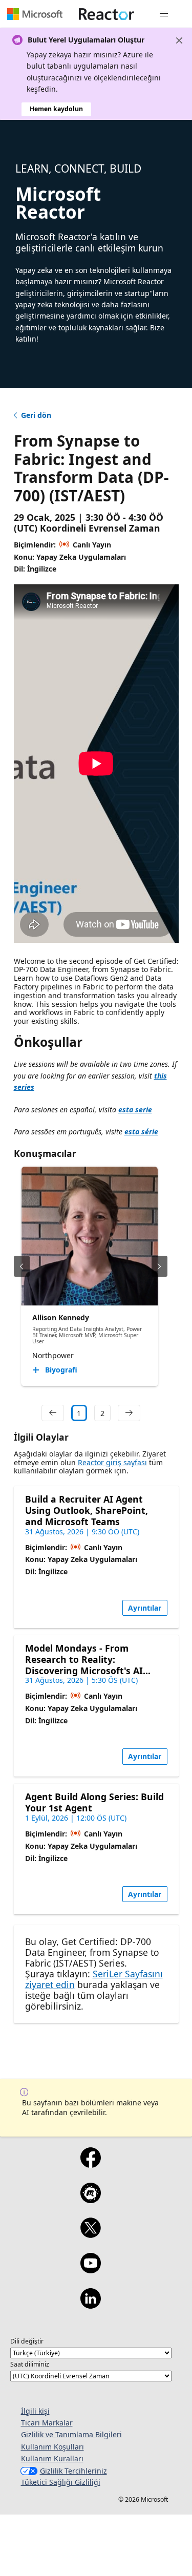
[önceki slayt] (22, 1266)
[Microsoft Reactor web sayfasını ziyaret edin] (106, 14)
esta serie (135, 1110)
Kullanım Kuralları (52, 2458)
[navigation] (53, 1413)
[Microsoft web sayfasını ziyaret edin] (35, 14)
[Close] (179, 40)
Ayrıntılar (145, 1608)
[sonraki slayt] (159, 1266)
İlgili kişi (35, 2411)
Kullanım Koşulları (52, 2447)
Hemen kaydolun (56, 109)
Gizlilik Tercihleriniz (73, 2471)
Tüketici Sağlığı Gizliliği (61, 2482)
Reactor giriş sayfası (112, 1462)
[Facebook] (91, 2164)
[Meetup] (91, 2200)
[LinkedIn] (91, 2305)
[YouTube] (91, 2270)
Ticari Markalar (47, 2423)
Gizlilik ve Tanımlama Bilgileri (71, 2434)
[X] (91, 2234)
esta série (141, 1132)
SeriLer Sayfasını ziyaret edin (94, 1979)
